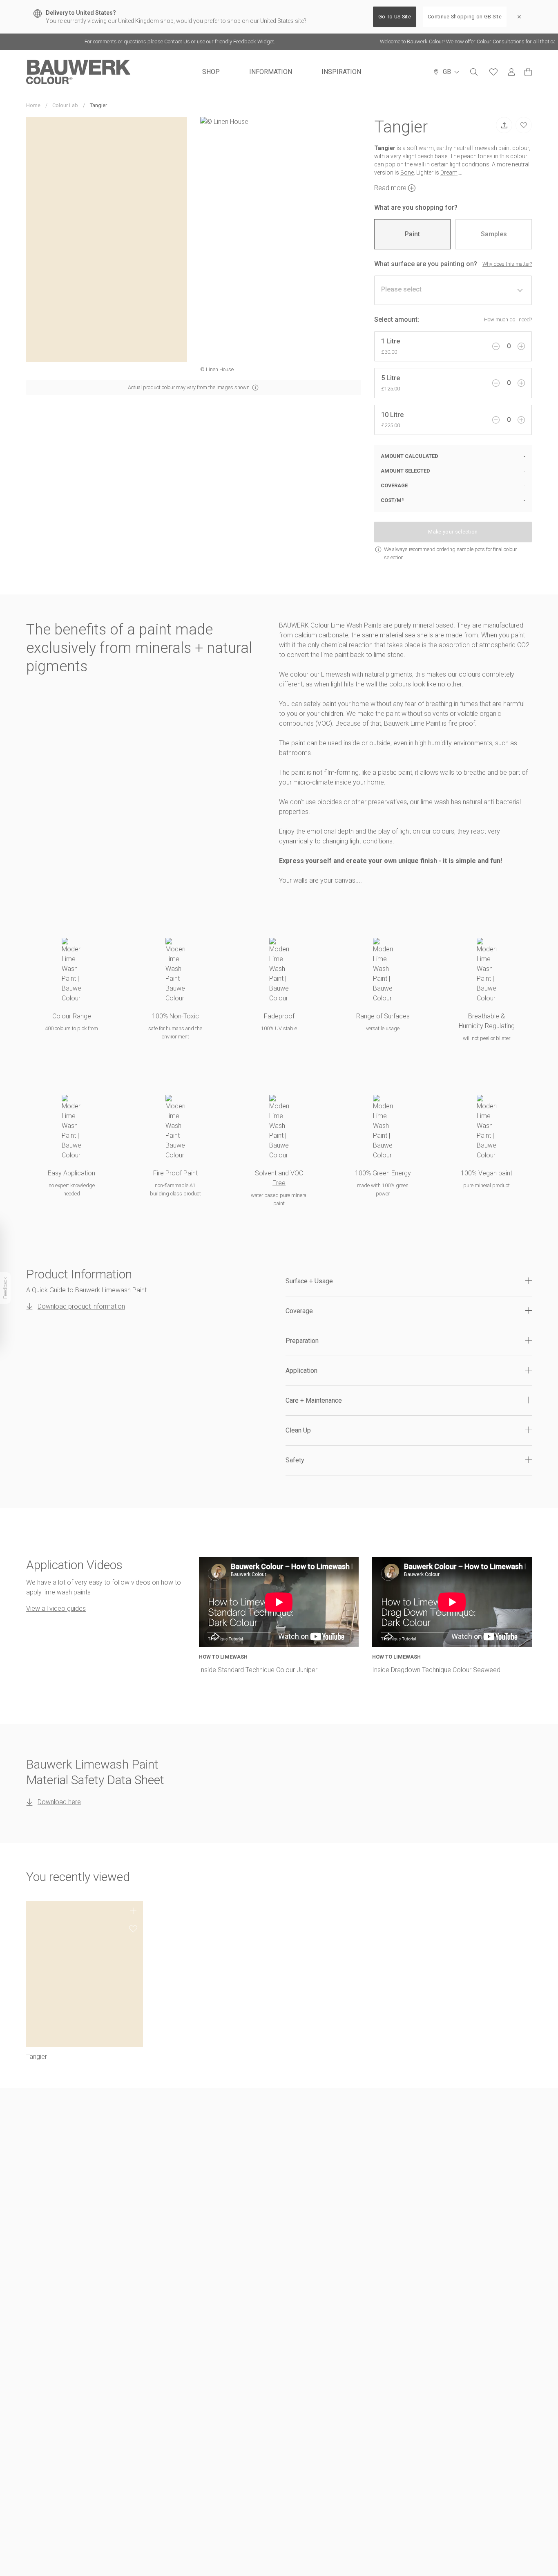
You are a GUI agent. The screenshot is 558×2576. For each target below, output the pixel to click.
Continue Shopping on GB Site (465, 17)
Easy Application (71, 1173)
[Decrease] (496, 346)
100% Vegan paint (487, 1173)
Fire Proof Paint (175, 1173)
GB (447, 72)
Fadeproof (279, 1016)
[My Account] (511, 72)
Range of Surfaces (383, 1016)
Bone (407, 173)
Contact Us (153, 41)
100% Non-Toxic (175, 1016)
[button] (409, 1281)
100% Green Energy (383, 1173)
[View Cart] (528, 72)
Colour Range (72, 1016)
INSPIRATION (341, 72)
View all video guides (56, 1609)
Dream (449, 173)
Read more (390, 188)
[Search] (474, 72)
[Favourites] (493, 72)
